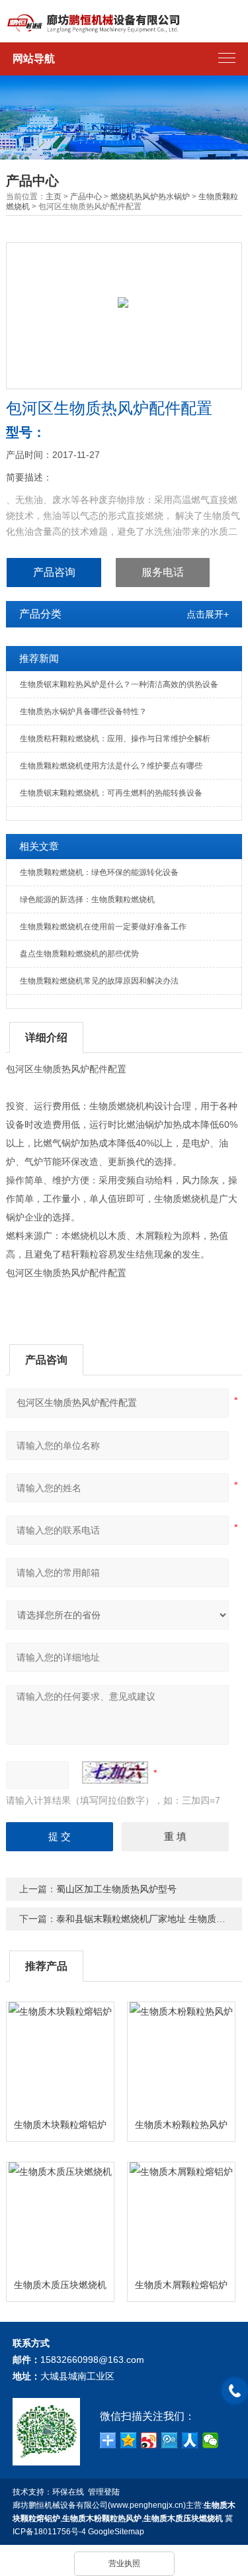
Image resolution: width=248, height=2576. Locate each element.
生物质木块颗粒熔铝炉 (60, 2125)
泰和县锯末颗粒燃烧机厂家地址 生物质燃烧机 (150, 1919)
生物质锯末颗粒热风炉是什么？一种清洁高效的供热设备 (119, 684)
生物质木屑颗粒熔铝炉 (181, 2285)
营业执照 (124, 2563)
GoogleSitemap (116, 2532)
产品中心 (86, 197)
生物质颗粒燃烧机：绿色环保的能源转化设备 (99, 872)
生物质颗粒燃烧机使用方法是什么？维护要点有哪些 (111, 766)
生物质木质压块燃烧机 (60, 2285)
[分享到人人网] (190, 2440)
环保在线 (68, 2492)
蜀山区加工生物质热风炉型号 (116, 1889)
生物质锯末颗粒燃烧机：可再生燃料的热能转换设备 (111, 793)
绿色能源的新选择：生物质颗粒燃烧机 (87, 899)
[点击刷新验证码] (115, 1772)
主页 (54, 197)
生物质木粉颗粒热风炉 (181, 2125)
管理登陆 (104, 2492)
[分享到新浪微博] (149, 2440)
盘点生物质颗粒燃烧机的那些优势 (79, 954)
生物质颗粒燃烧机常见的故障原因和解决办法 (99, 981)
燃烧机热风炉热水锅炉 (150, 197)
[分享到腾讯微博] (170, 2440)
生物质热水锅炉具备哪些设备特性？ (83, 712)
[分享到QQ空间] (129, 2440)
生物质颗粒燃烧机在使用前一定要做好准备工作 (103, 927)
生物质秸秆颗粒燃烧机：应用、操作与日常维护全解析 (115, 739)
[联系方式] (235, 2391)
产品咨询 (54, 572)
